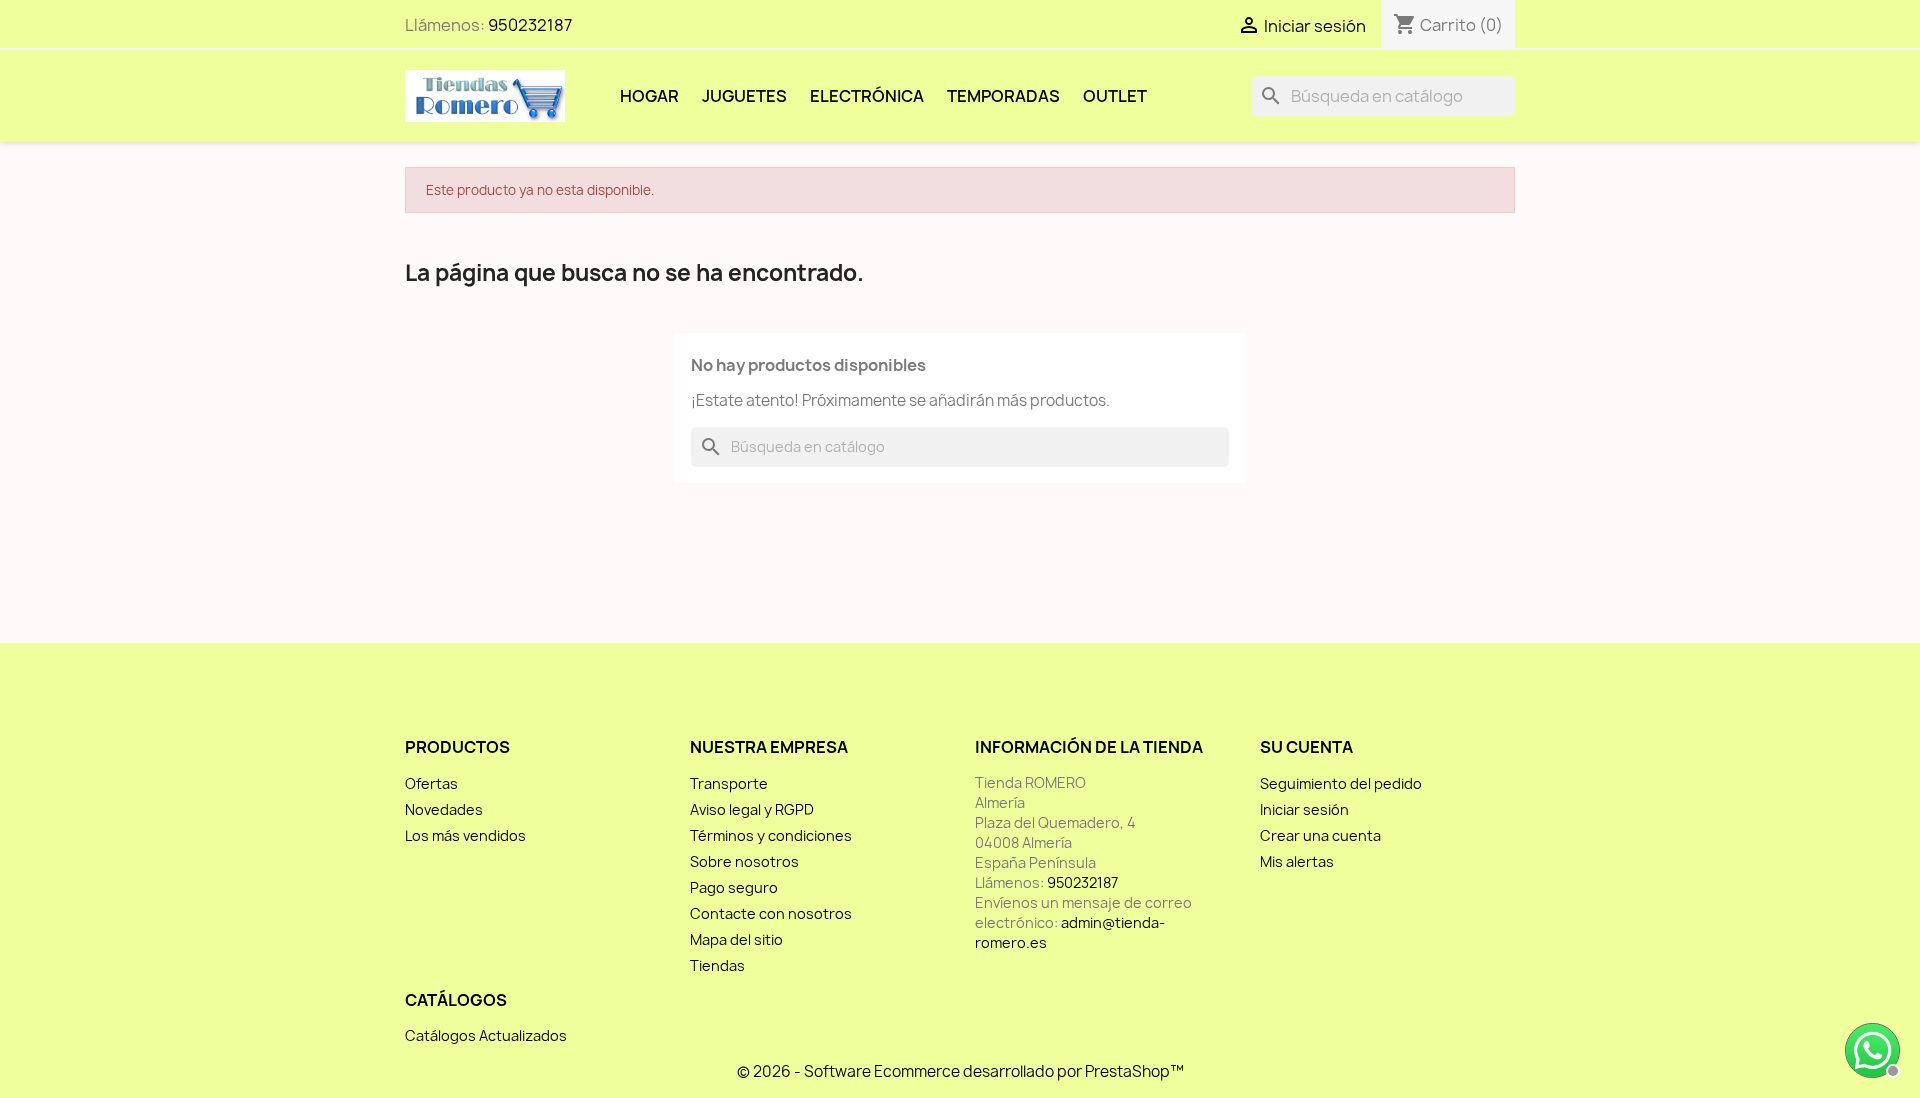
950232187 (530, 25)
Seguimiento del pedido (1341, 783)
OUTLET (1115, 96)
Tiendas (717, 965)
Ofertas (431, 783)
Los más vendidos (465, 835)
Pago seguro (734, 887)
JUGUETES (744, 96)
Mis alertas (1297, 861)
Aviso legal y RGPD (752, 809)
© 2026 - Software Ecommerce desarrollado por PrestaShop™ (960, 1071)
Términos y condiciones (771, 835)
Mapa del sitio (736, 939)
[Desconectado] (1870, 1048)
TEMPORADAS (1003, 96)
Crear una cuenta (1320, 835)
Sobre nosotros (744, 861)
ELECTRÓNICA (867, 96)
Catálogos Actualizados (486, 1035)
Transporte (729, 783)
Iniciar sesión (1304, 809)
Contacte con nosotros (771, 913)
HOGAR (649, 96)
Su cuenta (1306, 747)
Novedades (444, 809)
